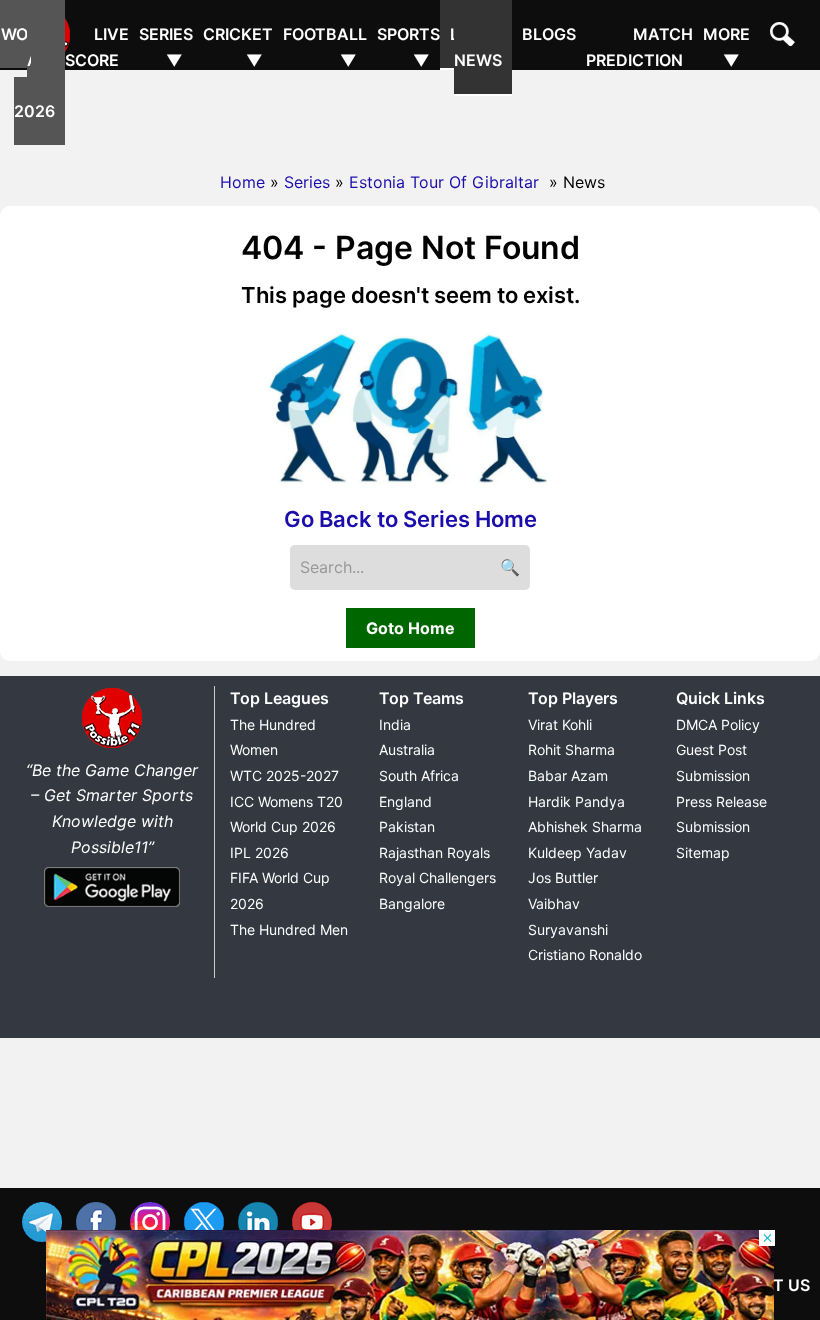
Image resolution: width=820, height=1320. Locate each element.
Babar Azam (568, 775)
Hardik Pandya (576, 801)
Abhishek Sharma (585, 826)
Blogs (549, 34)
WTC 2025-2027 (284, 775)
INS (155, 1219)
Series (307, 182)
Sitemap (703, 852)
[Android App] (112, 908)
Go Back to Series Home (410, 519)
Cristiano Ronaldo (585, 954)
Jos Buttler (563, 877)
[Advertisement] (410, 115)
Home (242, 182)
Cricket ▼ (238, 47)
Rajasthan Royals (434, 852)
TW (209, 1219)
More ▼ (726, 47)
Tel (47, 1219)
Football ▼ (325, 47)
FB (101, 1219)
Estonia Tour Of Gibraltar (446, 182)
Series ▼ (166, 47)
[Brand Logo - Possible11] (112, 744)
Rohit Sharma (571, 749)
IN (263, 1219)
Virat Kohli (560, 724)
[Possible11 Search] (785, 37)
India (395, 724)
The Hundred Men (289, 929)
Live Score (97, 47)
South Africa (419, 775)
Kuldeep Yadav (577, 852)
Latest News (481, 47)
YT (317, 1219)
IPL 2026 (259, 852)
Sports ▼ (408, 47)
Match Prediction (639, 47)
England (405, 801)
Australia (407, 749)
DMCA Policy (718, 724)
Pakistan (407, 826)
